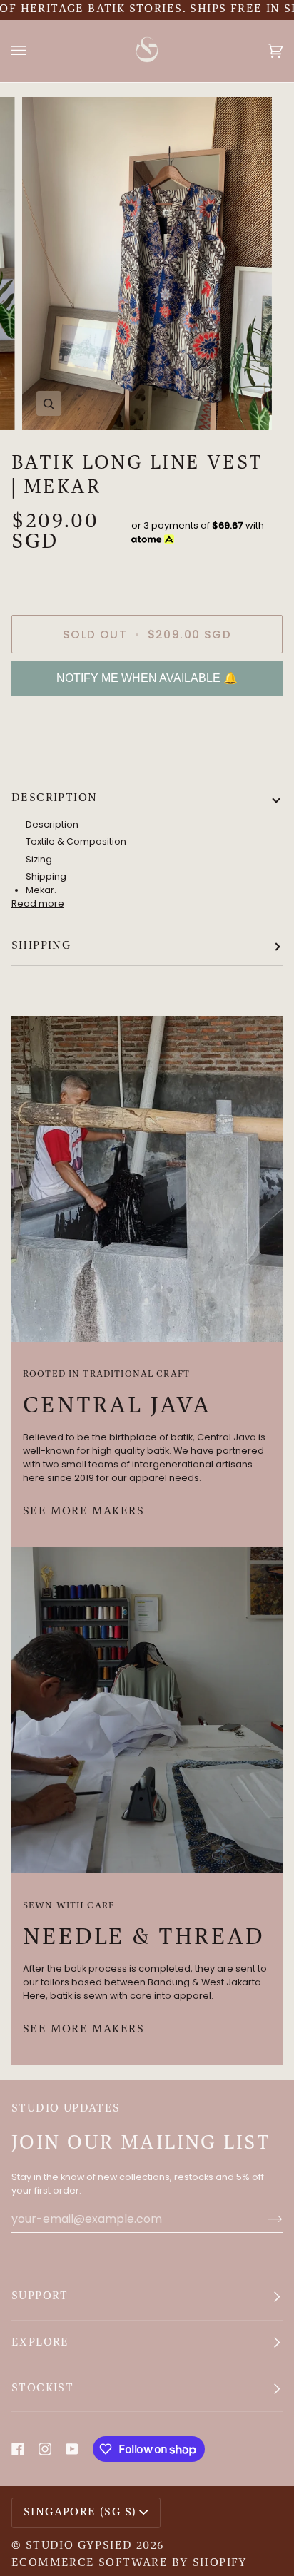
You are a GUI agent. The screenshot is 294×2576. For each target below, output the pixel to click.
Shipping (41, 946)
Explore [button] (40, 2343)
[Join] (264, 2219)
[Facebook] (18, 2449)
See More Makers (83, 2030)
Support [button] (40, 2296)
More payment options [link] (64, 762)
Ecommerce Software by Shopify (130, 2563)
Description (54, 798)
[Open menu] (33, 51)
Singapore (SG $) (80, 2513)
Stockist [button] (42, 2388)
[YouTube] (72, 2449)
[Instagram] (45, 2449)
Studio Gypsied (79, 2546)
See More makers (83, 1512)
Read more (38, 903)
